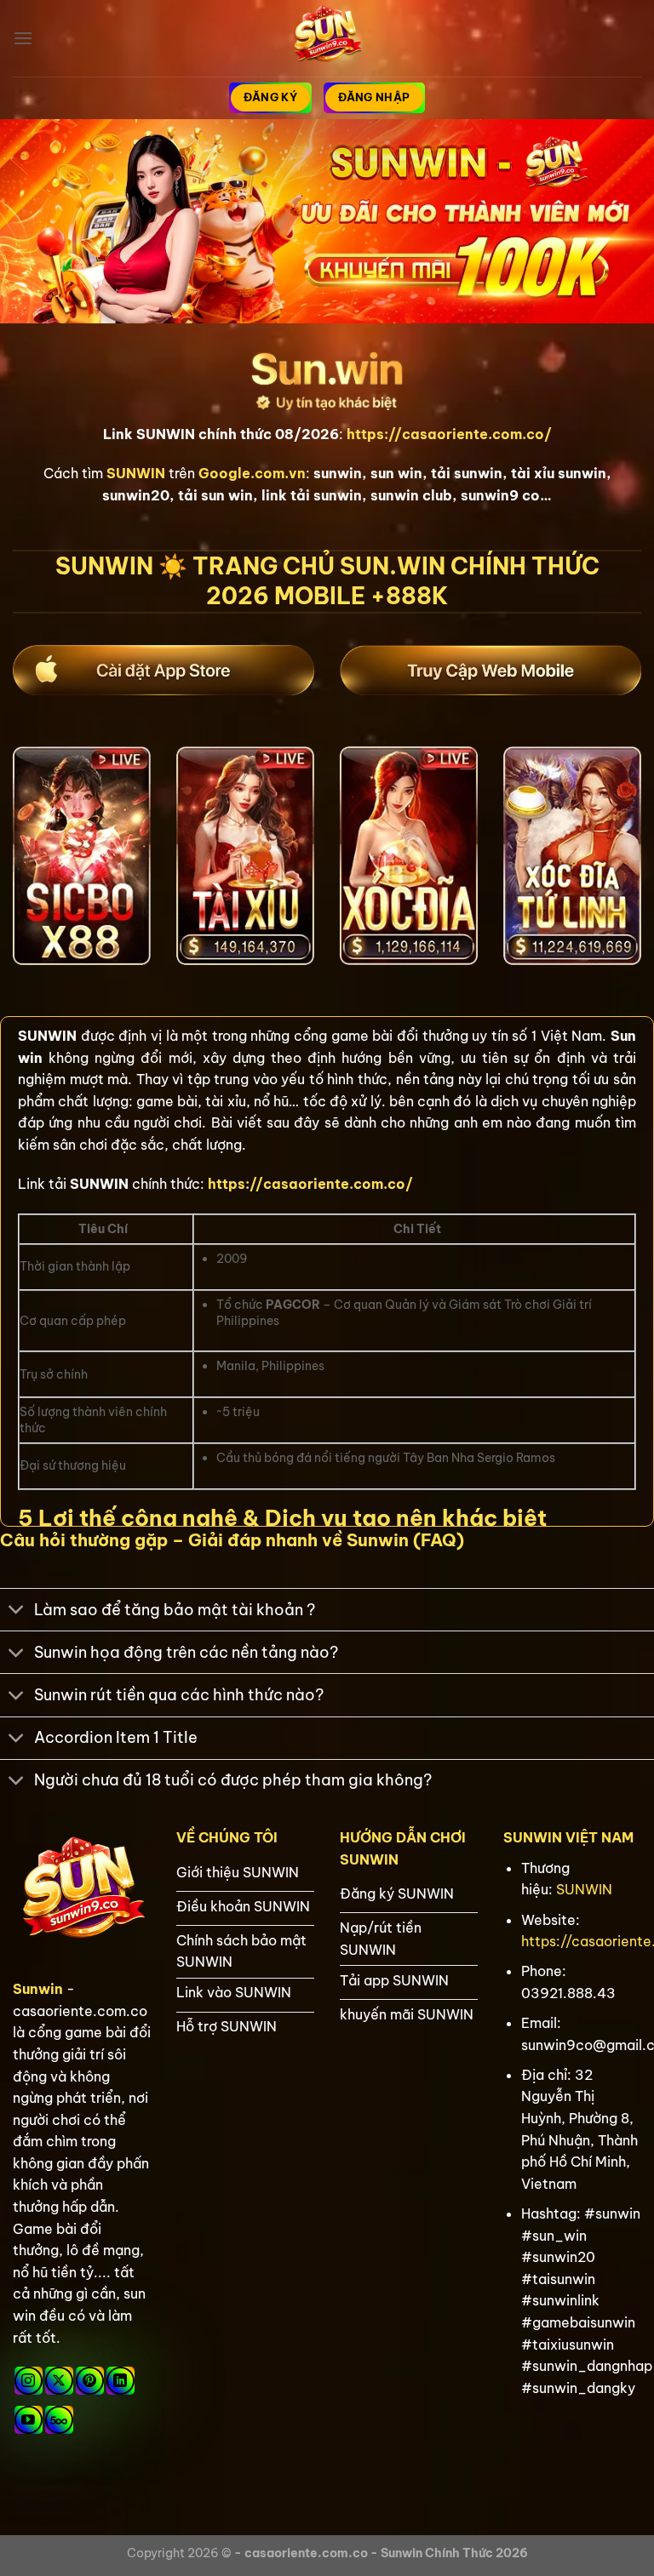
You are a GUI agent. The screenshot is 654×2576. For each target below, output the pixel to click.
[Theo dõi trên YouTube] (29, 2420)
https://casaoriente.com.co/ (449, 434)
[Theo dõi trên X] (59, 2381)
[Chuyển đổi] (17, 1611)
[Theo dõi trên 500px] (59, 2420)
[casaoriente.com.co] (327, 38)
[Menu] (23, 38)
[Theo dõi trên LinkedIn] (120, 2381)
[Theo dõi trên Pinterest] (90, 2381)
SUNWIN (584, 1889)
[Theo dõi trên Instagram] (29, 2381)
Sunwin (38, 1989)
